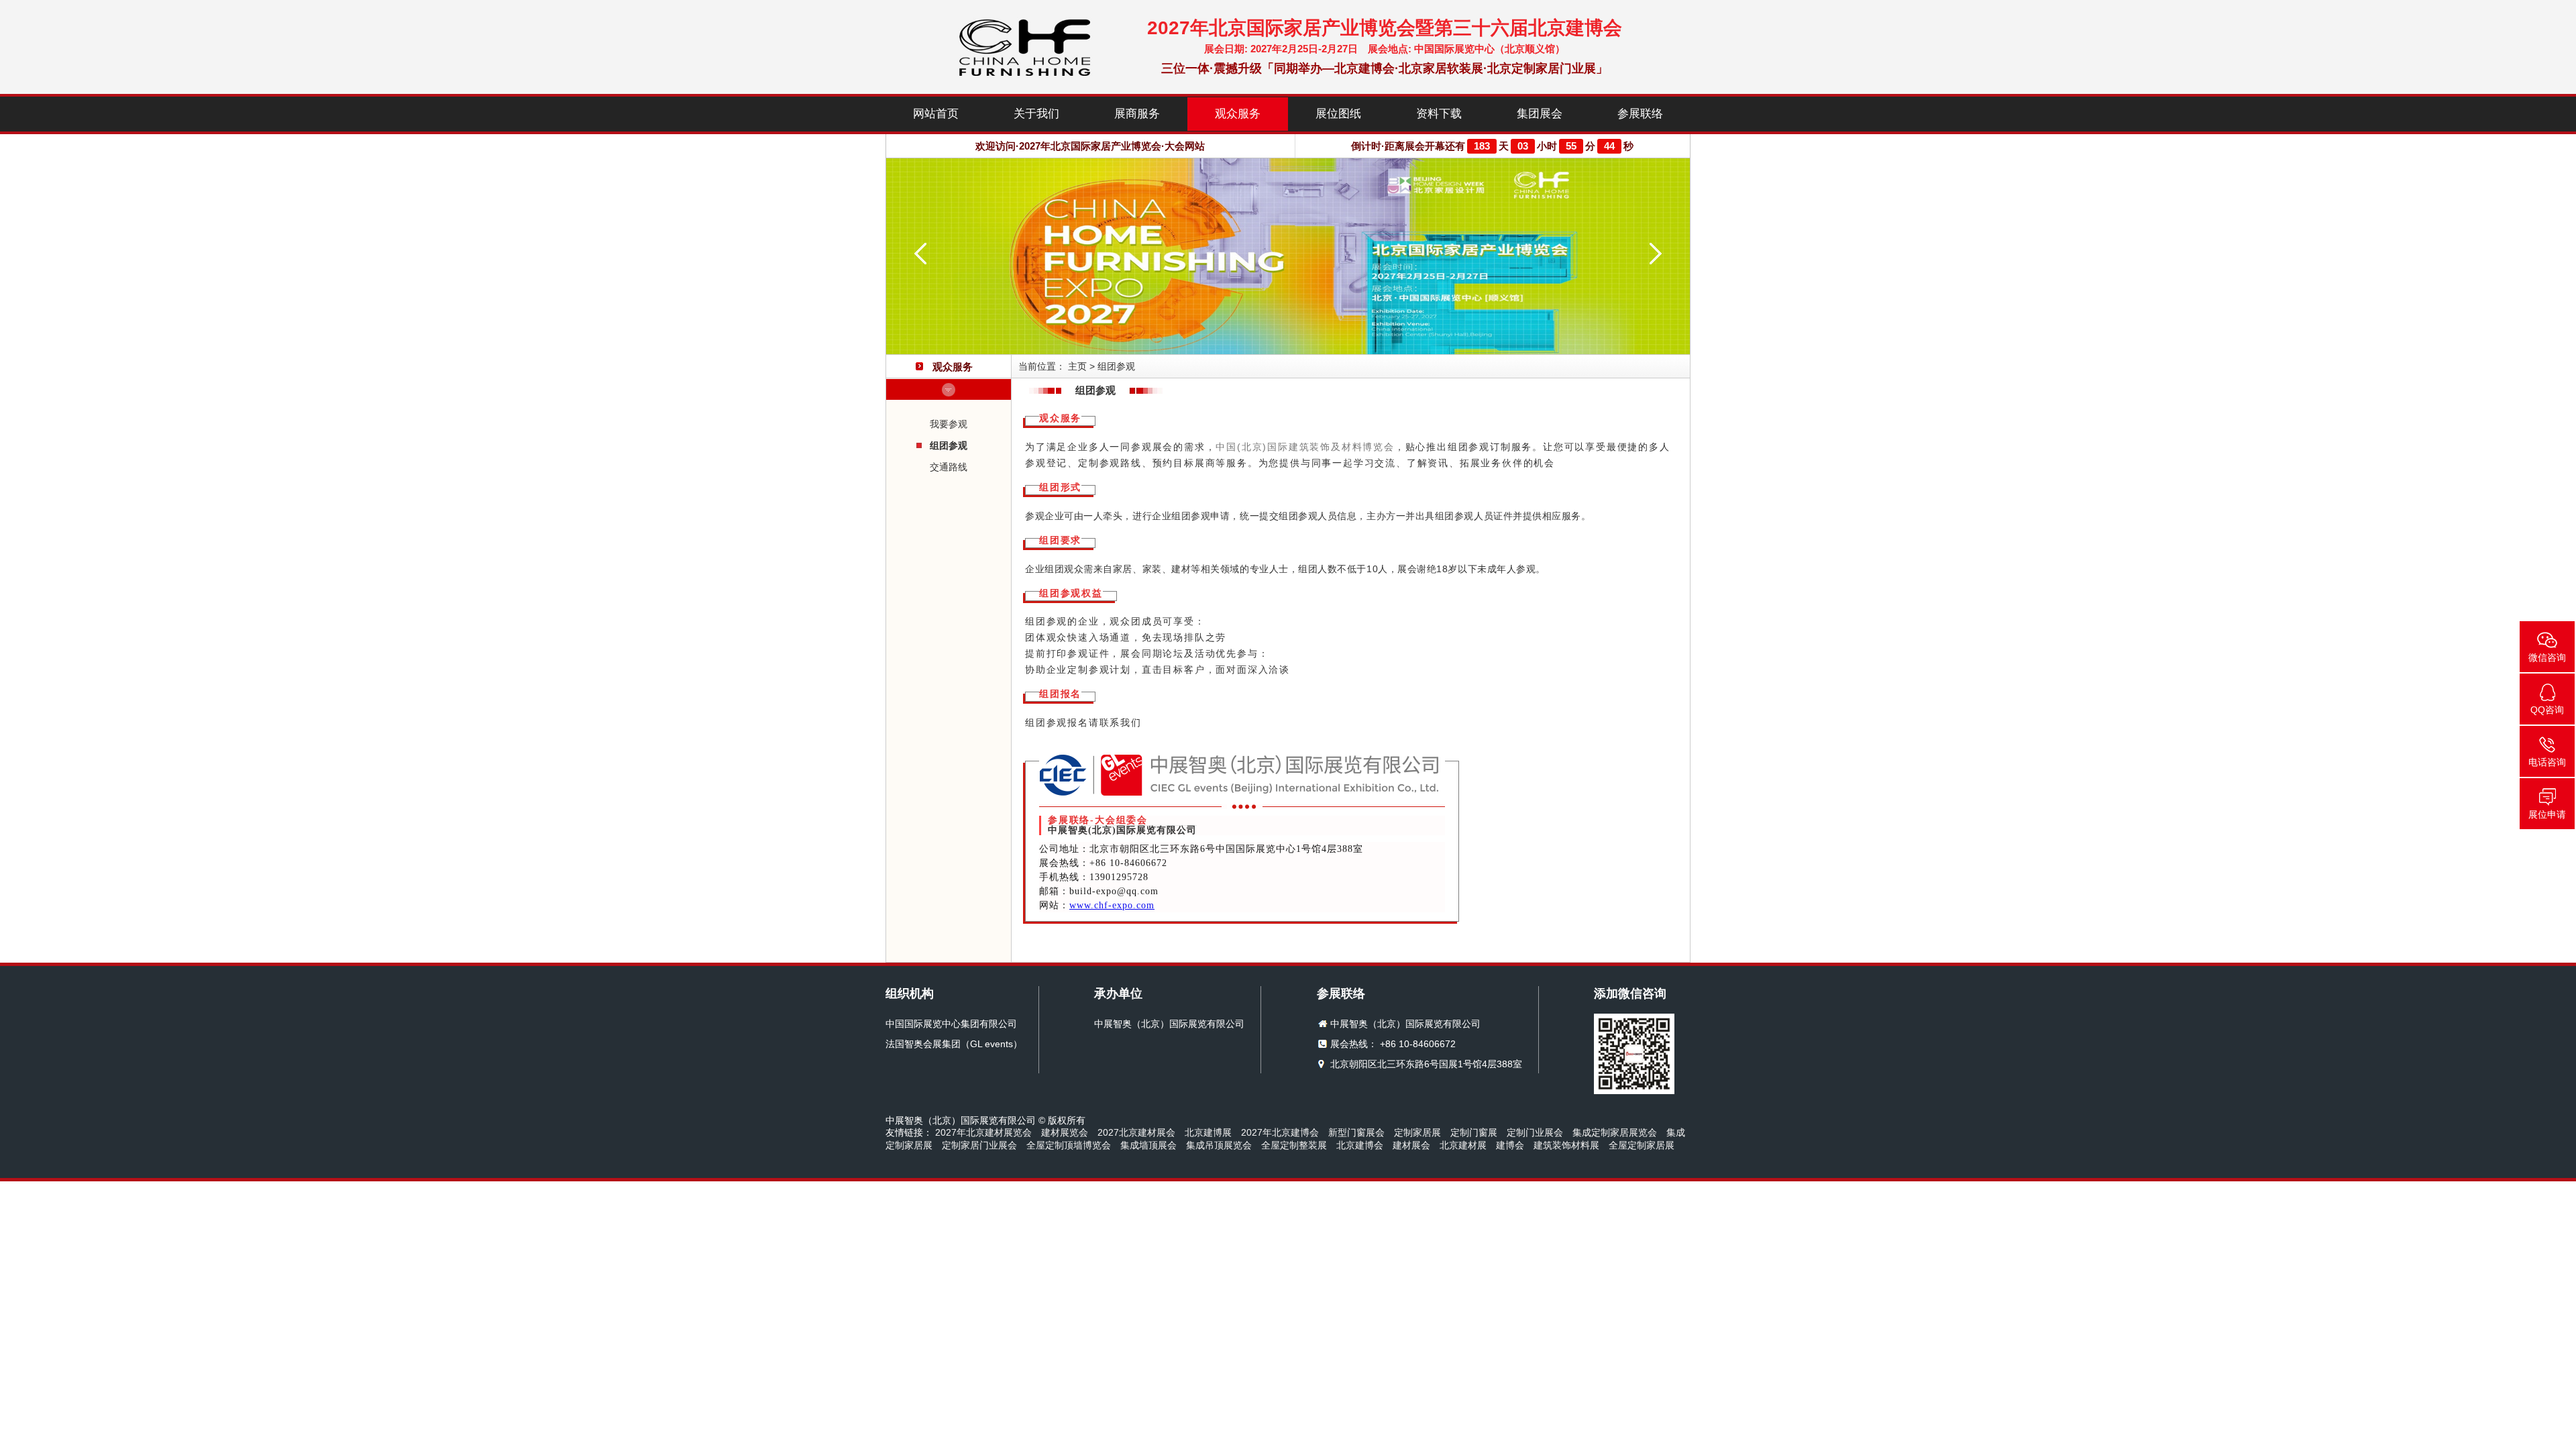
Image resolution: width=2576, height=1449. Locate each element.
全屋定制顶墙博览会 (1069, 1145)
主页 (1077, 366)
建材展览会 (1065, 1132)
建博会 (1510, 1145)
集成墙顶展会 (1148, 1145)
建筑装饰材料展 (1566, 1145)
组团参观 (949, 445)
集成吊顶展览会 (1219, 1145)
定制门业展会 (1535, 1132)
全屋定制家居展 (1642, 1145)
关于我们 (1036, 114)
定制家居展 (1417, 1132)
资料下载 (1439, 114)
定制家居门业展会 (979, 1145)
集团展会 (1540, 114)
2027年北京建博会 (1280, 1132)
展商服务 (1137, 114)
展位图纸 (1338, 114)
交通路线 (949, 467)
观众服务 (1238, 114)
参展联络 (1640, 114)
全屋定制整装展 (1294, 1145)
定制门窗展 (1474, 1132)
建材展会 (1411, 1145)
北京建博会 (1360, 1145)
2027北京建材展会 (1136, 1132)
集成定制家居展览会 (1615, 1132)
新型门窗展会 (1356, 1132)
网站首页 (936, 114)
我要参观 (949, 424)
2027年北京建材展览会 (983, 1132)
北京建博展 (1208, 1132)
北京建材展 (1463, 1145)
